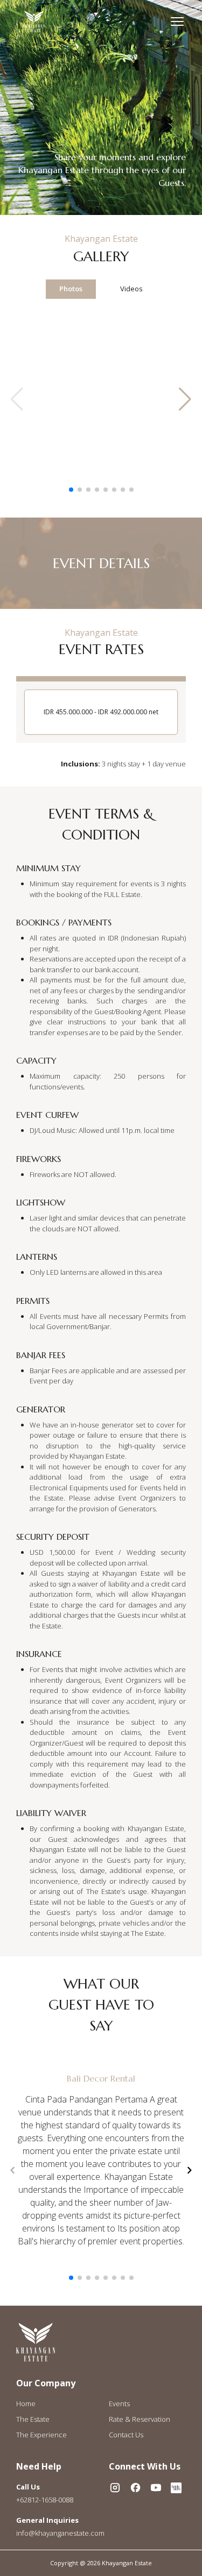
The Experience (41, 2435)
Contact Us (126, 2435)
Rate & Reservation (140, 2419)
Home (26, 2403)
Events (119, 2403)
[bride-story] (176, 2488)
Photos (71, 289)
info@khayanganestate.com (60, 2533)
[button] (189, 399)
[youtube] (156, 2488)
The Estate (33, 2419)
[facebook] (135, 2488)
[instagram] (115, 2488)
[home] (34, 21)
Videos (131, 289)
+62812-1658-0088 (45, 2500)
